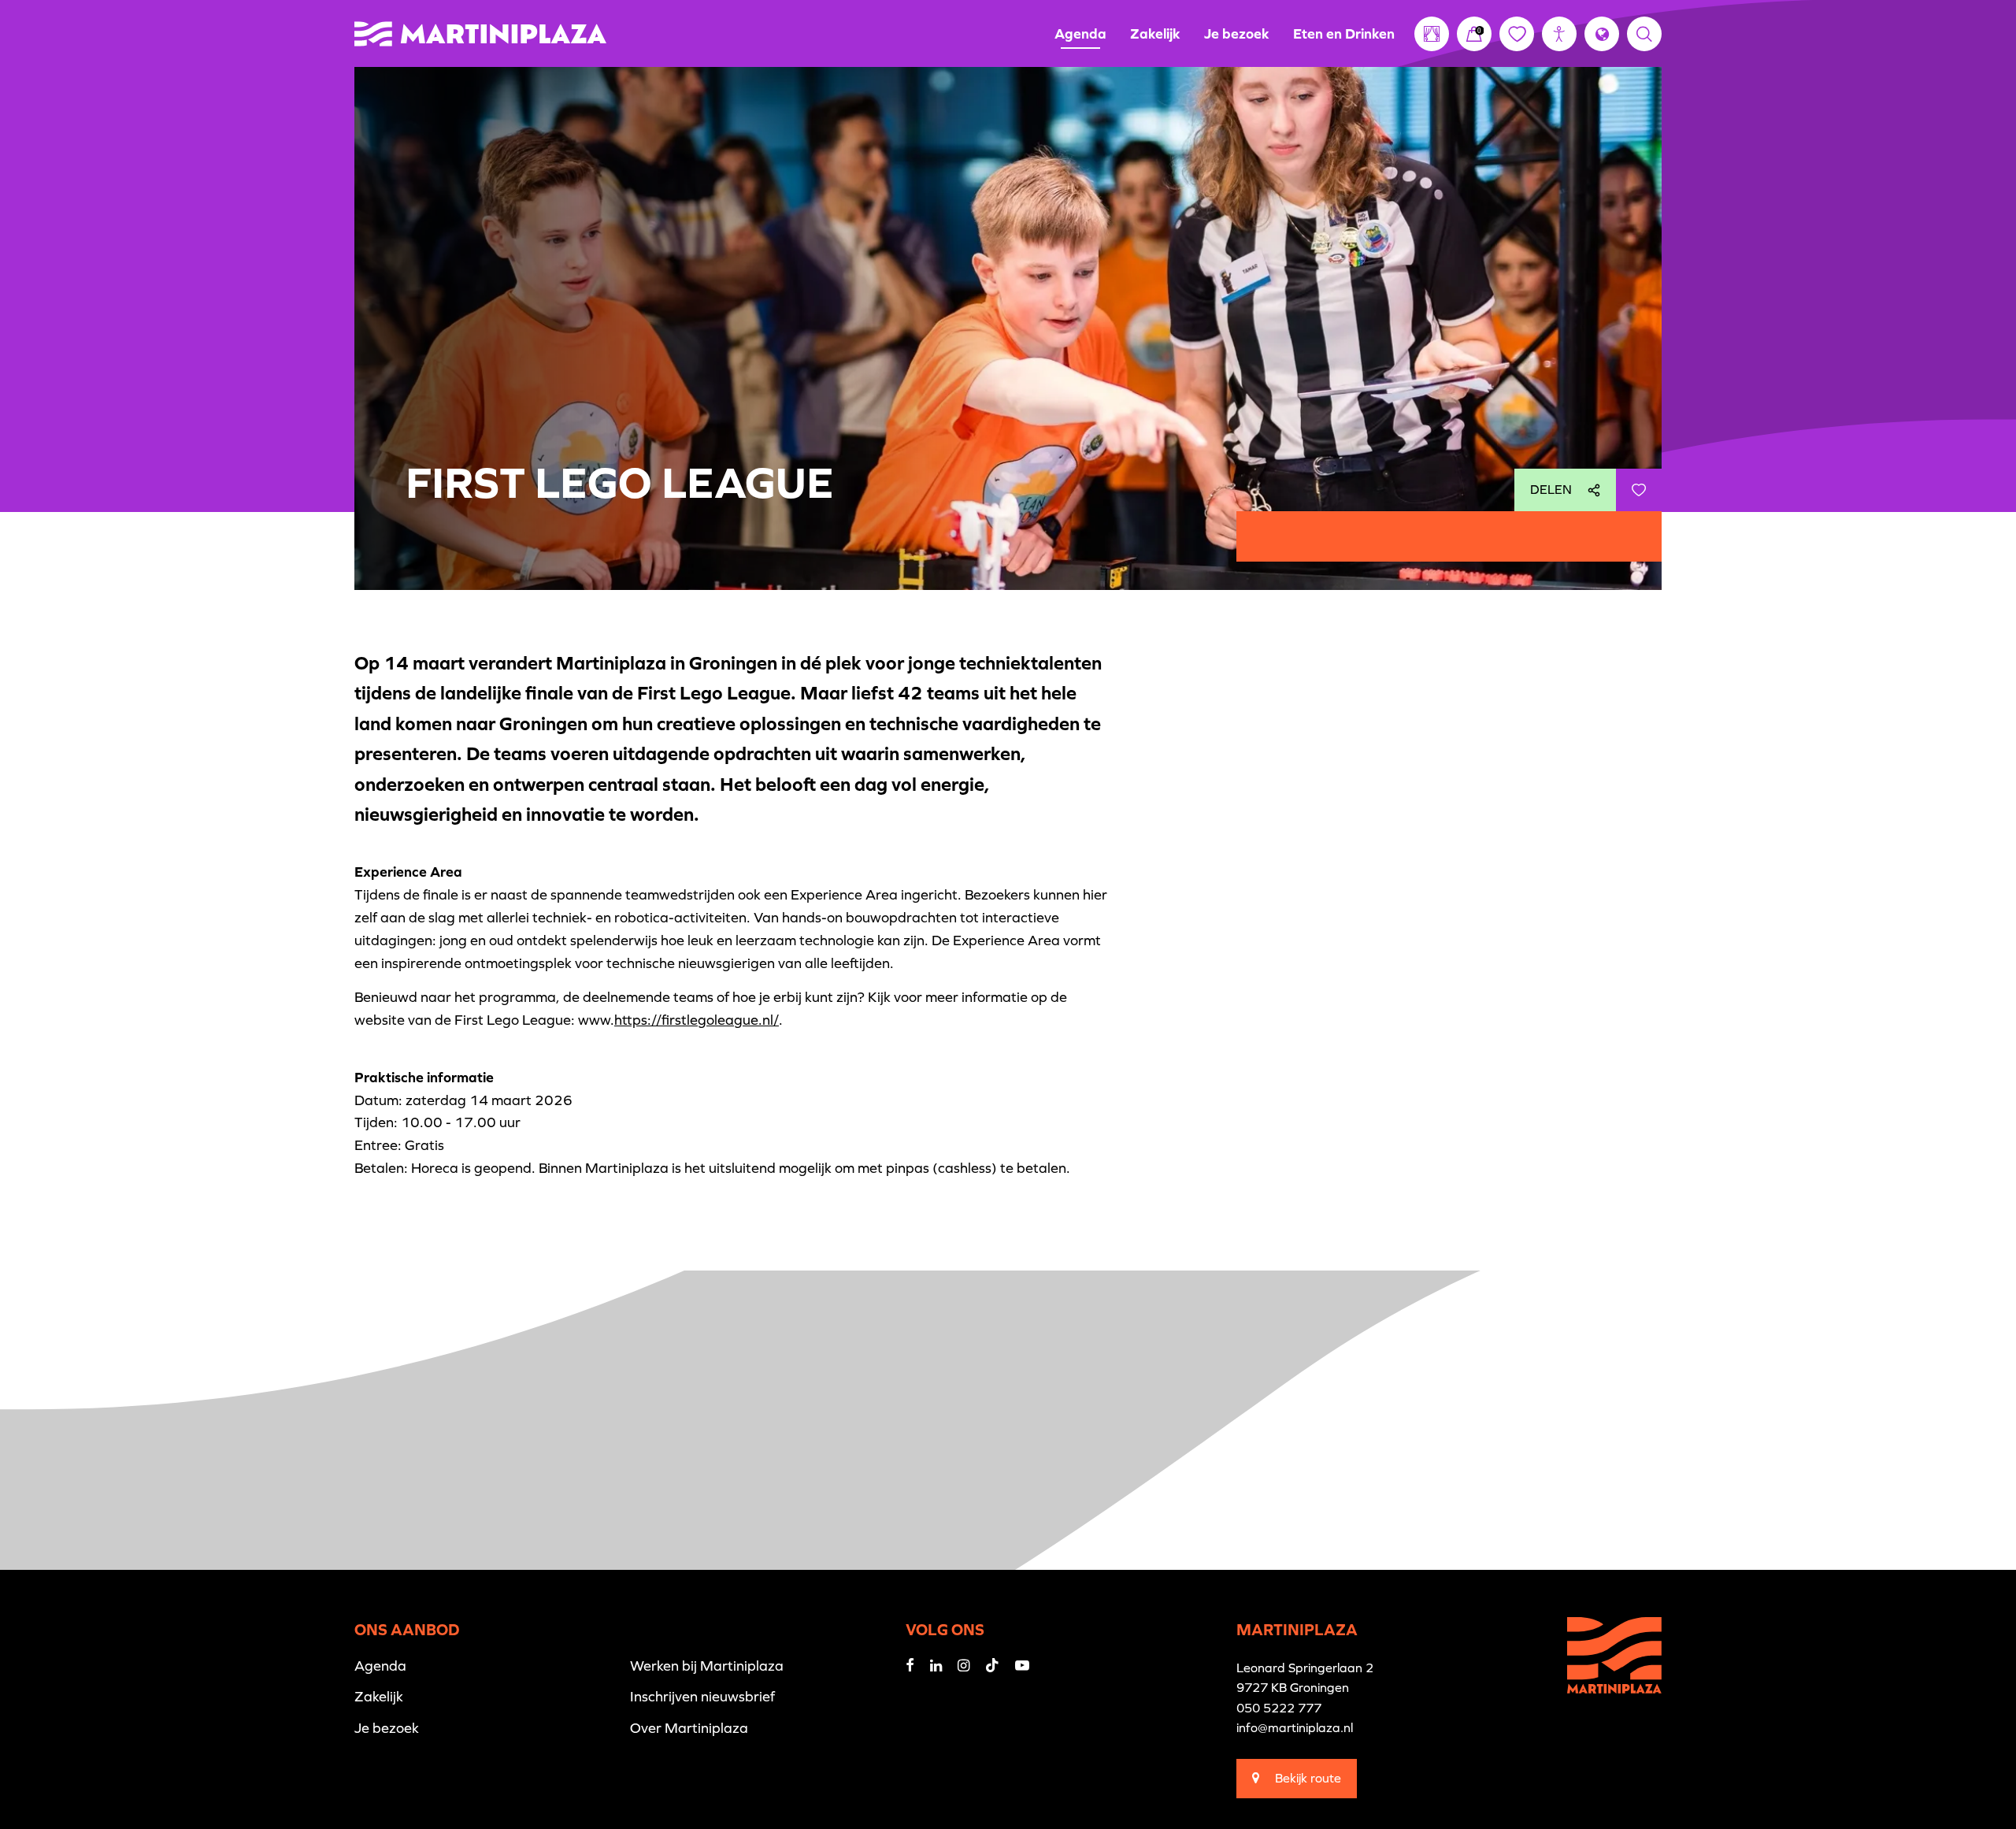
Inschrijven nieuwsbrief (702, 1696)
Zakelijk (1155, 33)
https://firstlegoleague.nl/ (697, 1020)
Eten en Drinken (1344, 33)
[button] (1559, 34)
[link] (1474, 34)
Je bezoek (1237, 33)
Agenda (1080, 33)
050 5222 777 (1279, 1708)
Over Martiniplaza (689, 1728)
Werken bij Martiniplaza (707, 1666)
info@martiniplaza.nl (1295, 1727)
